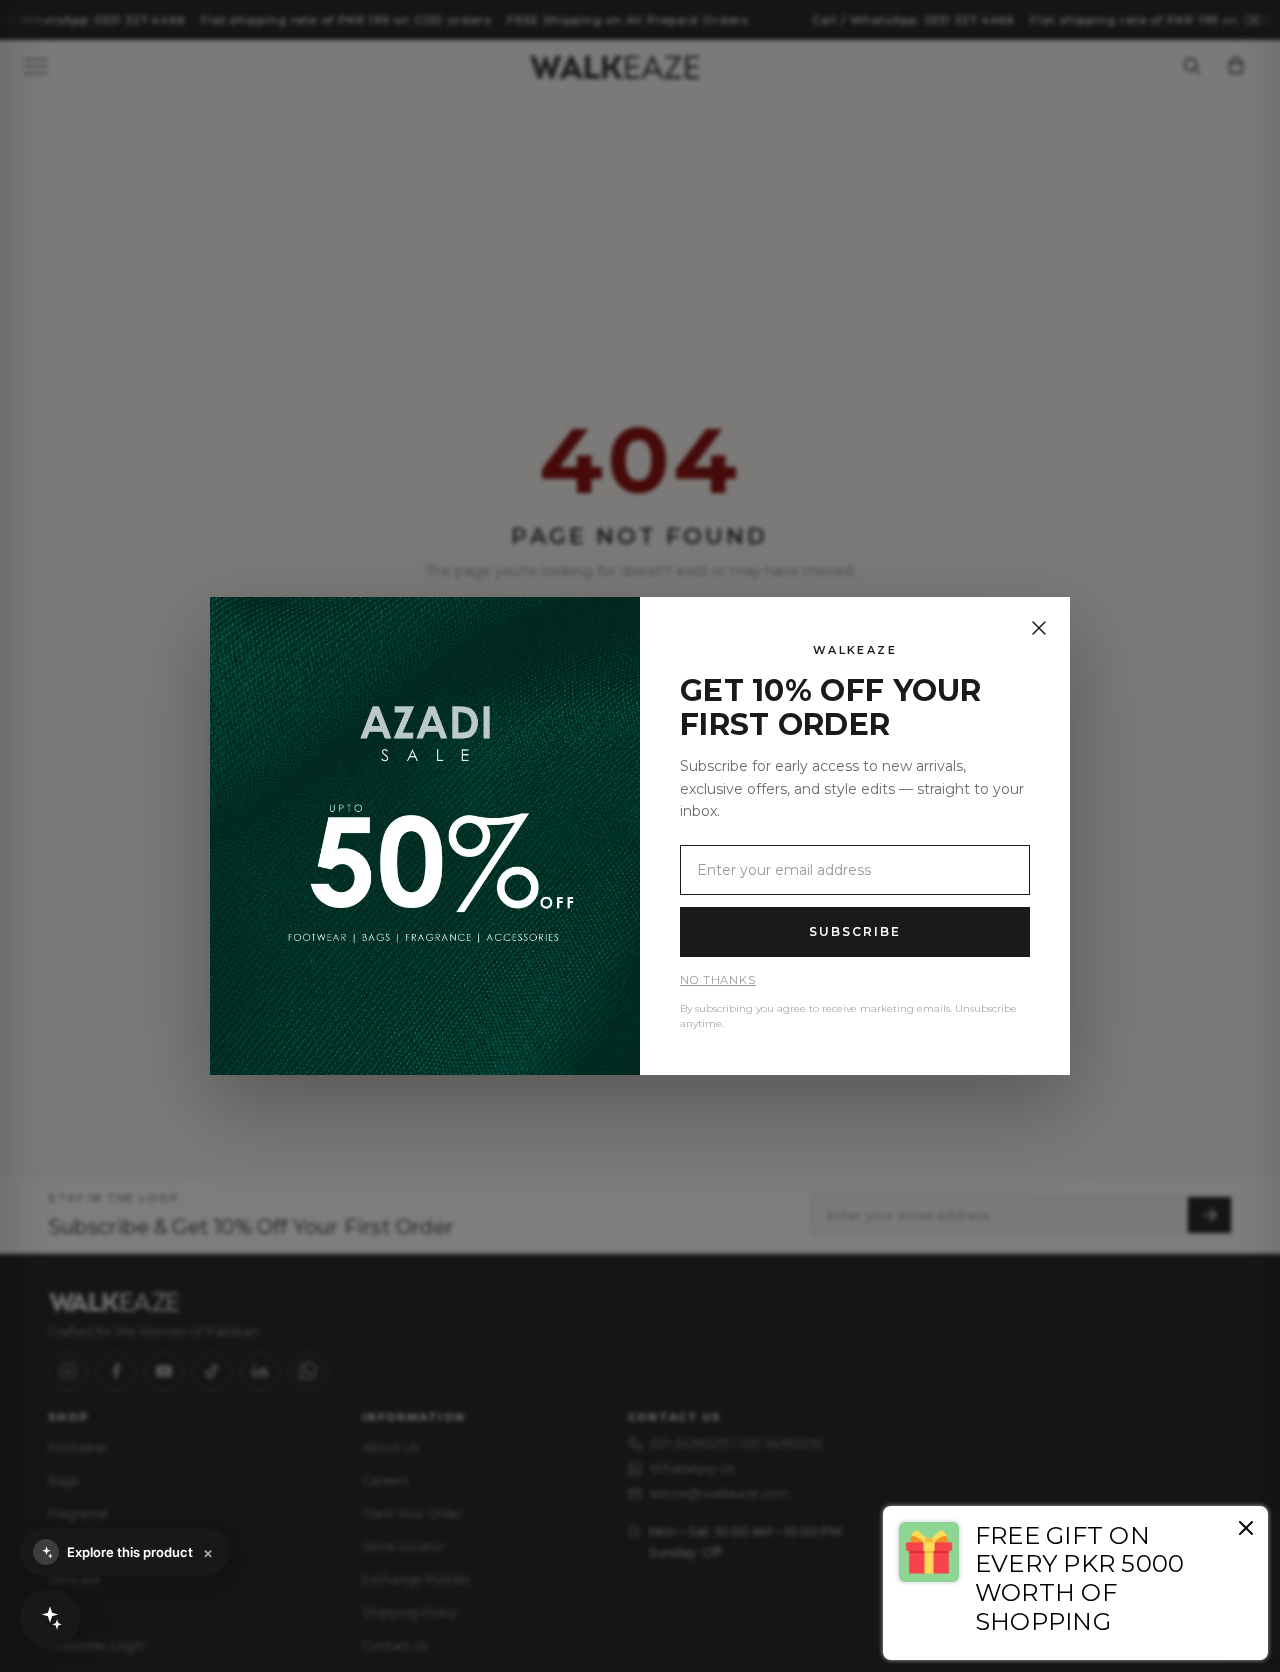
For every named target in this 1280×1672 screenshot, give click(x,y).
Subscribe (854, 931)
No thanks (718, 980)
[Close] (1039, 628)
